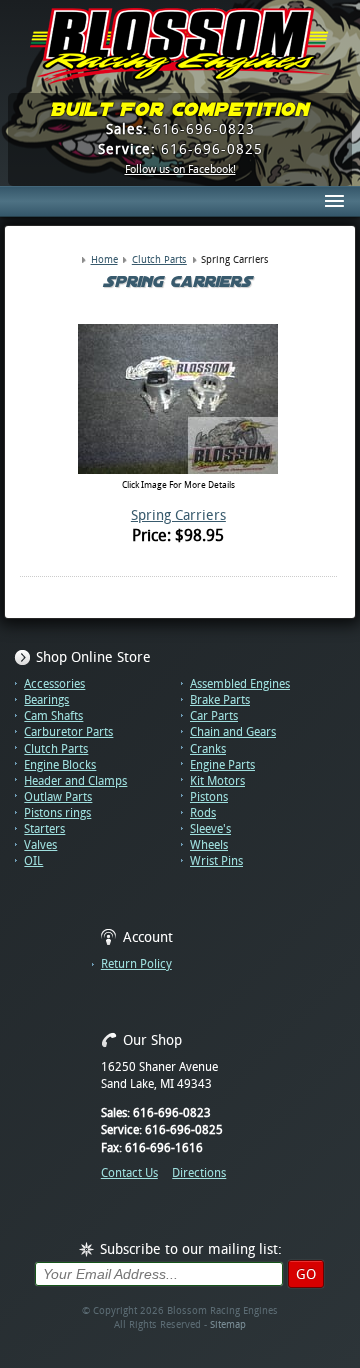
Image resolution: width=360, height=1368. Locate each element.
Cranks (208, 749)
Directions (199, 1173)
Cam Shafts (53, 716)
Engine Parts (222, 765)
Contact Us (129, 1173)
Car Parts (214, 716)
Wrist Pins (216, 861)
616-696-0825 (180, 149)
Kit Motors (217, 781)
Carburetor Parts (68, 732)
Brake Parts (220, 700)
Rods (203, 813)
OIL (33, 861)
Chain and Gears (233, 732)
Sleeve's (210, 829)
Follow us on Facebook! (180, 170)
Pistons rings (57, 813)
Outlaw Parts (58, 797)
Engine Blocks (60, 765)
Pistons (209, 797)
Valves (40, 845)
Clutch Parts (56, 749)
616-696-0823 (180, 129)
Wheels (209, 845)
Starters (44, 829)
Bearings (46, 700)
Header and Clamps (75, 781)
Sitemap (228, 1324)
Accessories (54, 684)
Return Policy (136, 964)
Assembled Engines (240, 684)
